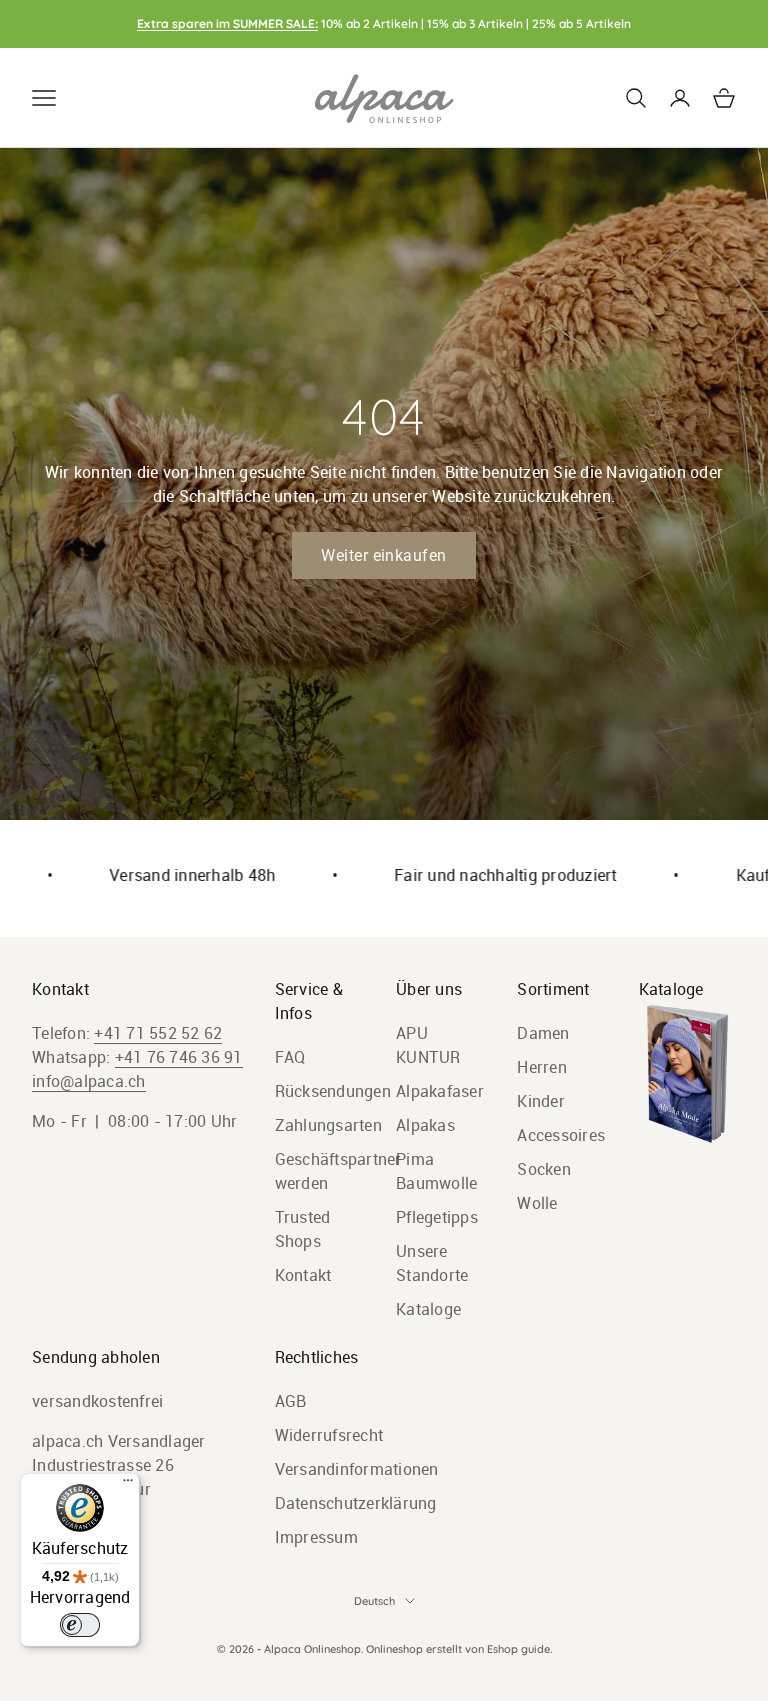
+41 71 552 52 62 (158, 1033)
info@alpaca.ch (89, 1081)
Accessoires (561, 1135)
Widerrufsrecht (329, 1435)
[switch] (80, 1625)
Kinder (541, 1101)
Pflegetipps (437, 1217)
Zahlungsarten (328, 1125)
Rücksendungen (333, 1091)
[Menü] (128, 1485)
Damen (543, 1033)
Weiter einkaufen (384, 555)
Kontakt (303, 1275)
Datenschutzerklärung (356, 1503)
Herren (542, 1067)
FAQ (290, 1057)
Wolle (537, 1203)
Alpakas (425, 1125)
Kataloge (428, 1309)
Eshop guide (518, 1649)
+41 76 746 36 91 (179, 1057)
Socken (544, 1169)
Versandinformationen (357, 1469)
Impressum (316, 1537)
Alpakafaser (440, 1091)
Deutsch (374, 1601)
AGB (291, 1401)
